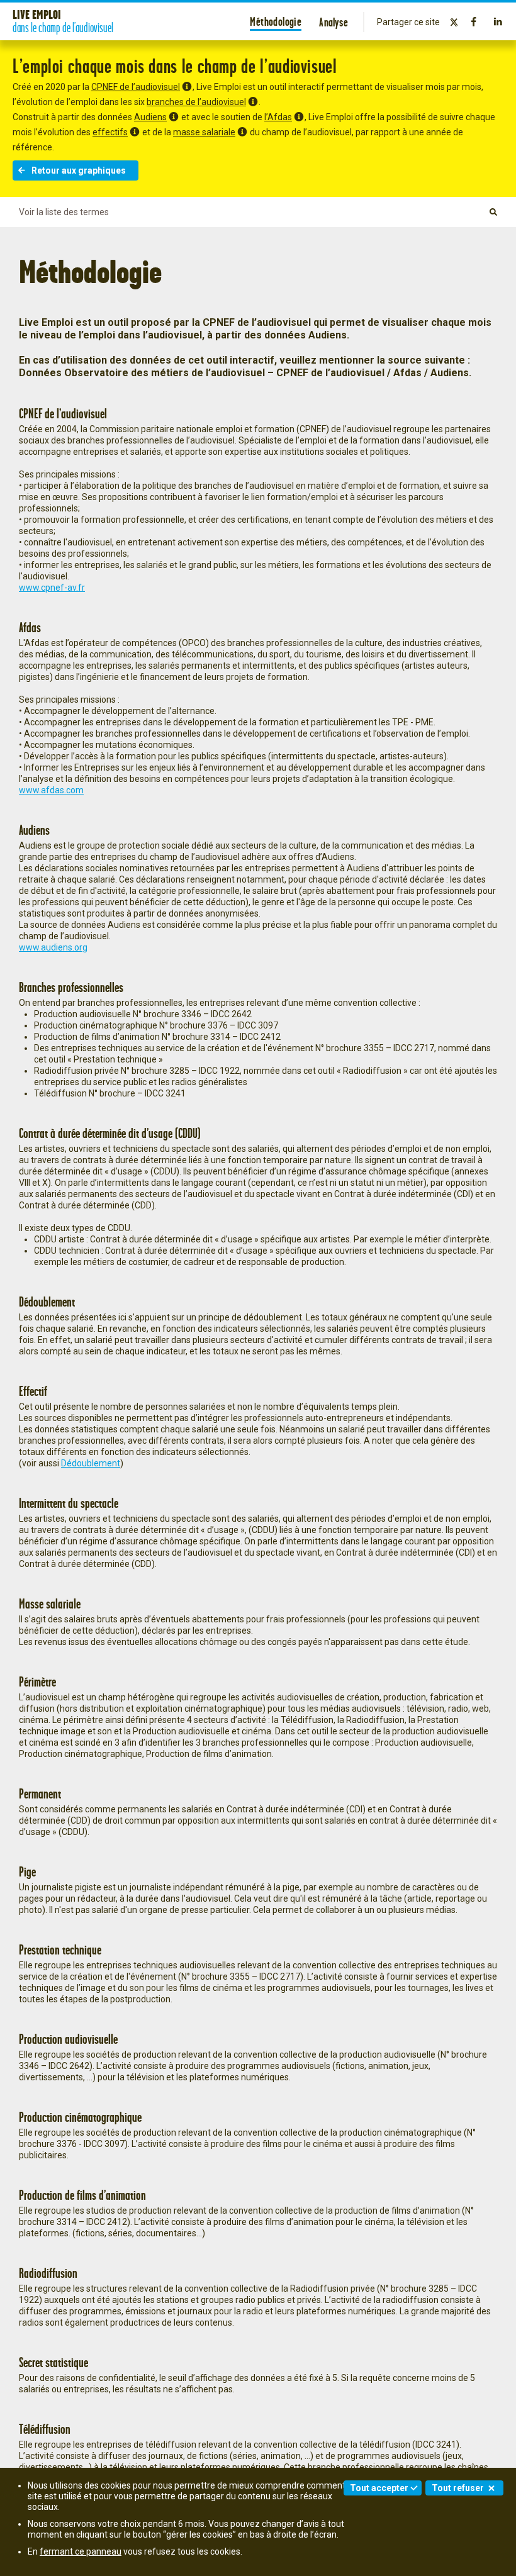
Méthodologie (276, 21)
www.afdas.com (51, 790)
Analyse (334, 22)
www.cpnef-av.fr (52, 588)
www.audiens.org (53, 947)
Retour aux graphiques (79, 170)
